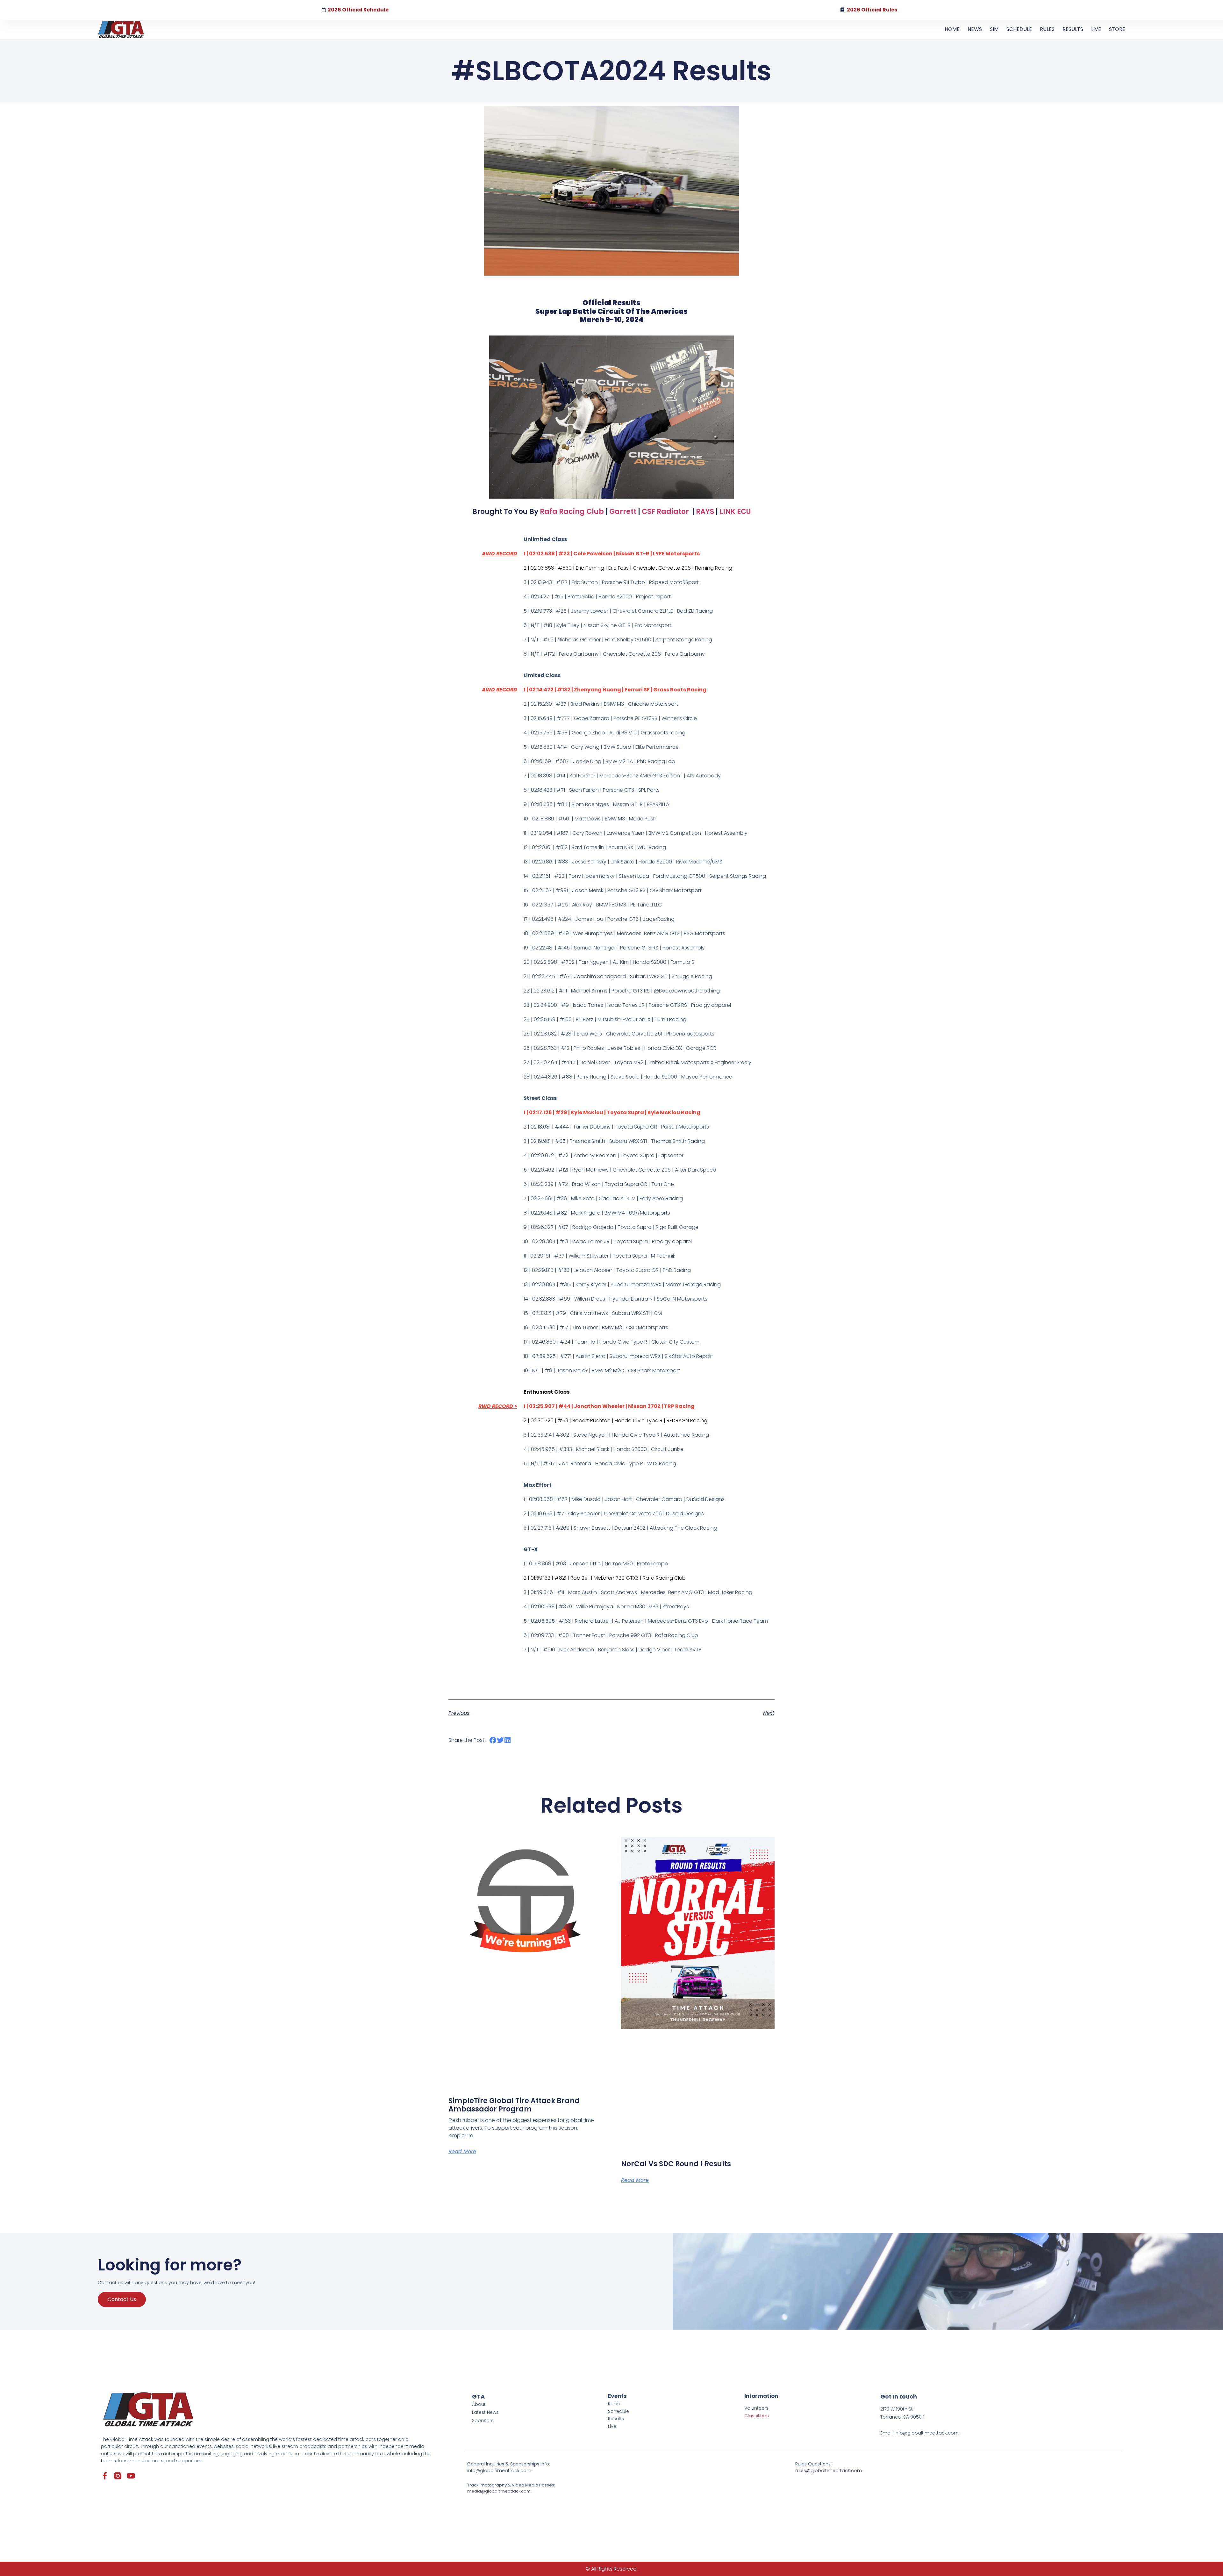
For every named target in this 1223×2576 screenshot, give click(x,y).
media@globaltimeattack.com (499, 2491)
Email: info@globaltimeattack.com (919, 2433)
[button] (493, 1740)
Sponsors (483, 2421)
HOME (952, 29)
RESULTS (1073, 29)
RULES (1047, 29)
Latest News (485, 2412)
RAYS (705, 512)
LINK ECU (735, 512)
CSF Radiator (665, 512)
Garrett (623, 512)
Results (616, 2419)
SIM (994, 29)
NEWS (975, 29)
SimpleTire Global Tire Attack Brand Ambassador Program (514, 2105)
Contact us (122, 2299)
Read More (462, 2151)
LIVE (1096, 29)
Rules (614, 2404)
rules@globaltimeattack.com (829, 2471)
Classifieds (757, 2416)
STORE (1117, 29)
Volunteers (756, 2408)
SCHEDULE (1019, 29)
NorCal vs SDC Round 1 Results (676, 2164)
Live (612, 2426)
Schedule (619, 2411)
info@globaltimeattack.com (499, 2471)
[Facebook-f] (105, 2476)
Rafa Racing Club (572, 512)
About (479, 2404)
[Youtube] (131, 2476)
